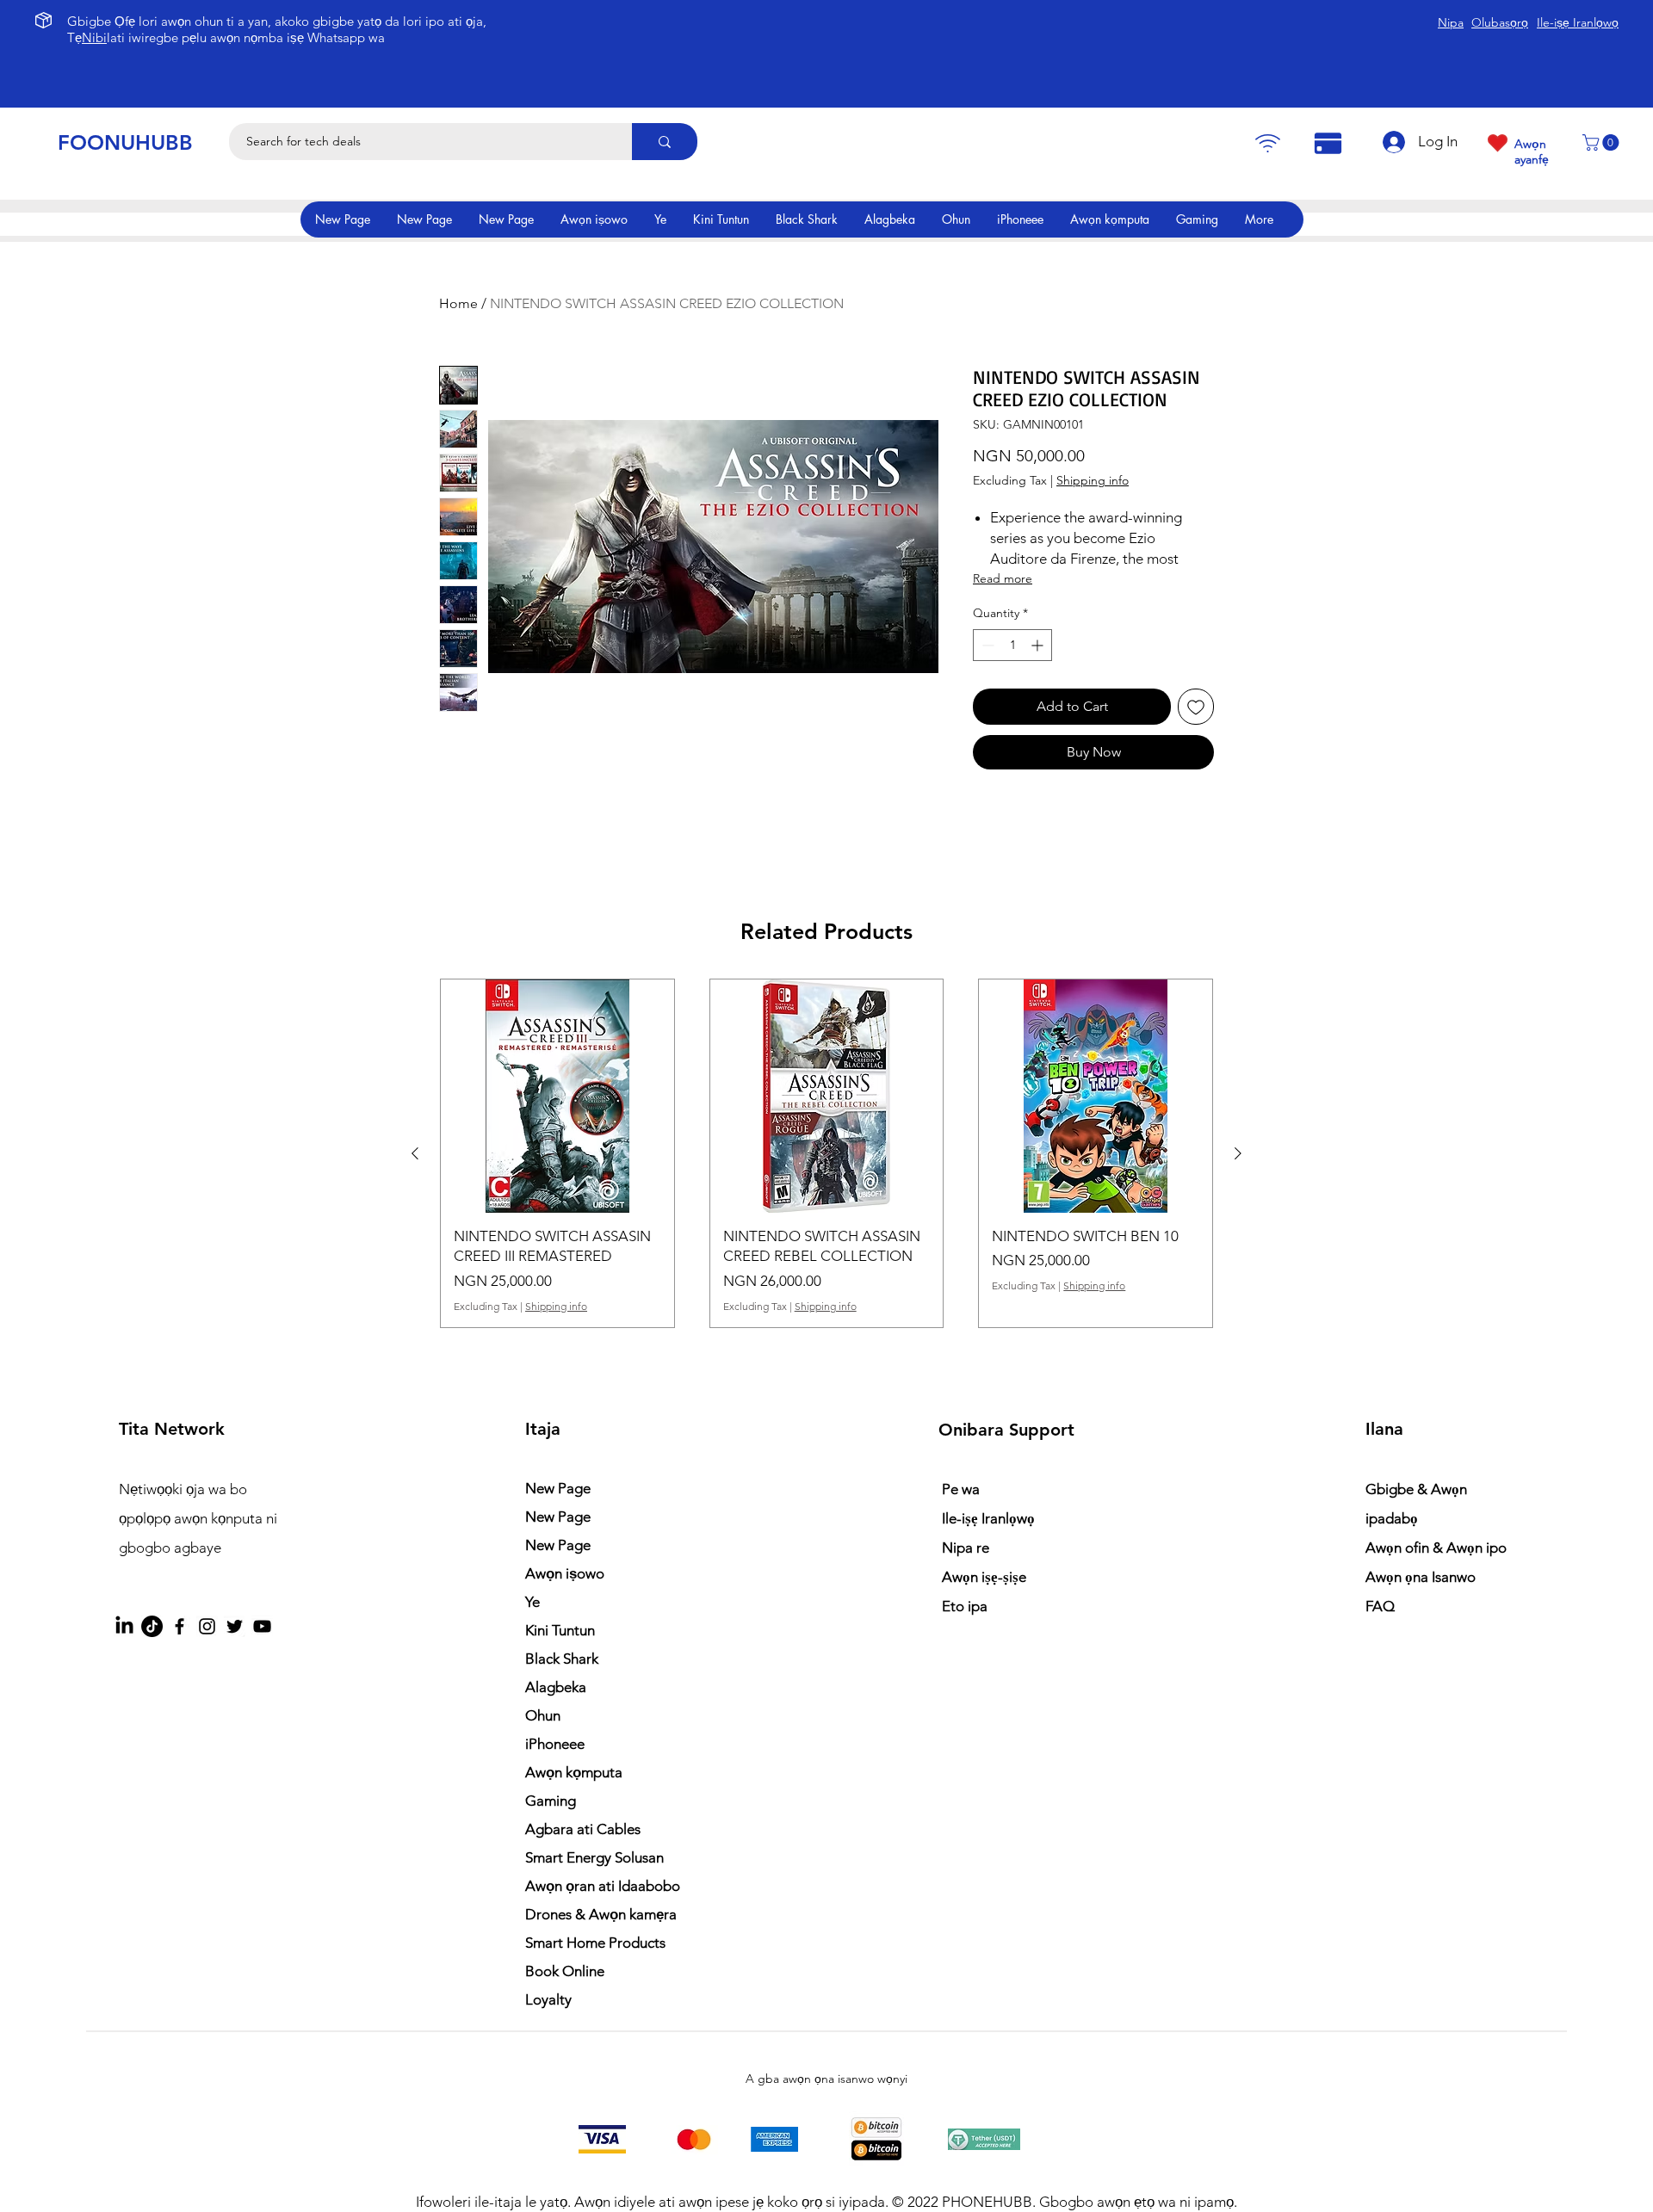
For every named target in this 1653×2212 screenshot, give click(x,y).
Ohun (543, 1715)
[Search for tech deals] (665, 142)
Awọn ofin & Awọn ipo (1436, 1548)
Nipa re (966, 1548)
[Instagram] (207, 1626)
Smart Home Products (595, 1943)
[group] (826, 1153)
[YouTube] (262, 1626)
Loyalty (548, 1999)
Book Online (565, 1971)
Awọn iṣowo (565, 1573)
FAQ (1380, 1606)
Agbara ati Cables (583, 1829)
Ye (532, 1602)
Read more (1003, 578)
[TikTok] (152, 1626)
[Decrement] (986, 645)
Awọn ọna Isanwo (1422, 1577)
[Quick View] (557, 1096)
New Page (558, 1488)
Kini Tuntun (560, 1630)
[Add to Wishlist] (1196, 707)
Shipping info (1093, 480)
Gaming (551, 1801)
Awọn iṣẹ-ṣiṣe (984, 1577)
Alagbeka (556, 1687)
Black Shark (562, 1659)
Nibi (94, 37)
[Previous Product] (415, 1153)
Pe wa (961, 1489)
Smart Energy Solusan (594, 1857)
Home (458, 303)
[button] (1603, 142)
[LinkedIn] (124, 1626)
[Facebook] (180, 1626)
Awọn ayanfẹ (1532, 151)
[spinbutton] (1012, 645)
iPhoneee (555, 1744)
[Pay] (1267, 143)
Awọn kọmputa (574, 1772)
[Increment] (1039, 645)
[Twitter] (235, 1626)
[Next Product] (1238, 1153)
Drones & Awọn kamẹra (601, 1914)
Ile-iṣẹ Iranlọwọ (988, 1518)
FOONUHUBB (125, 142)
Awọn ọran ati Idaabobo (603, 1886)
